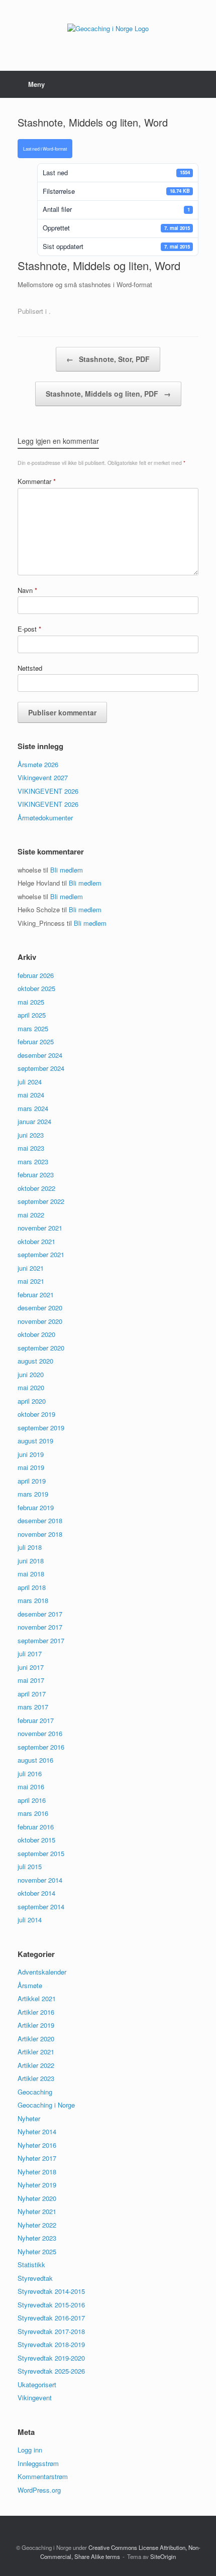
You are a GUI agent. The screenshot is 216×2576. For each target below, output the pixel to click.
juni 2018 (31, 1561)
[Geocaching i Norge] (108, 28)
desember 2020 (40, 1308)
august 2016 (35, 1760)
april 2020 (32, 1401)
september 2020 (41, 1348)
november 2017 (40, 1627)
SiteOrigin (163, 2556)
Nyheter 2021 (37, 2211)
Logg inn (30, 2450)
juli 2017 (30, 1653)
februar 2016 (36, 1827)
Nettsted (30, 668)
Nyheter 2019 (37, 2185)
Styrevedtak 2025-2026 (51, 2371)
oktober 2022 (36, 1188)
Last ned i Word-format (45, 149)
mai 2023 (31, 1148)
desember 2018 (40, 1520)
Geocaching (35, 2092)
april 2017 (32, 1694)
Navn (27, 590)
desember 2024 (40, 1055)
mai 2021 (31, 1281)
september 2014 (41, 1907)
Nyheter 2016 (37, 2145)
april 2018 (32, 1587)
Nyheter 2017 (37, 2158)
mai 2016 (31, 1787)
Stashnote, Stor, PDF (108, 359)
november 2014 (40, 1880)
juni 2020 (31, 1374)
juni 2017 (31, 1667)
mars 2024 (33, 1108)
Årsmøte (30, 1985)
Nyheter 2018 (37, 2172)
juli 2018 (30, 1547)
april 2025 (32, 1015)
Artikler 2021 (36, 2052)
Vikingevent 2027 (43, 777)
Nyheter (29, 2118)
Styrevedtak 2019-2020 (51, 2358)
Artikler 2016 (36, 2012)
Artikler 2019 (36, 2025)
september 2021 (41, 1254)
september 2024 (41, 1068)
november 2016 (40, 1733)
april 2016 (32, 1800)
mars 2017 (33, 1707)
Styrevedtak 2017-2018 (51, 2331)
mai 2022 (31, 1215)
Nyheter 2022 (37, 2225)
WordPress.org (39, 2490)
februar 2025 (36, 1041)
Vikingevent (35, 2398)
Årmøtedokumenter (45, 818)
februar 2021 (36, 1295)
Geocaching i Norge (46, 2105)
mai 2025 (31, 1002)
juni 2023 (31, 1135)
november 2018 (40, 1534)
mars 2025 (33, 1028)
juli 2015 (30, 1866)
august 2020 (35, 1361)
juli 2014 (30, 1920)
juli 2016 (30, 1773)
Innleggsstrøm (38, 2463)
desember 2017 (40, 1614)
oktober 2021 (36, 1241)
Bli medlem (67, 870)
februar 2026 (36, 975)
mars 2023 (33, 1161)
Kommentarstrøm (43, 2476)
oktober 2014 (36, 1893)
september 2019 (41, 1428)
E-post (29, 629)
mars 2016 (33, 1813)
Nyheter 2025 (37, 2251)
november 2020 (40, 1321)
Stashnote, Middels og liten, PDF (108, 394)
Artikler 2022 (36, 2065)
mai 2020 (31, 1387)
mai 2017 (31, 1680)
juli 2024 (30, 1082)
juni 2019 (31, 1454)
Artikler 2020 (36, 2039)
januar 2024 (34, 1121)
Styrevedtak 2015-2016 (51, 2305)
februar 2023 (36, 1175)
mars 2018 (33, 1600)
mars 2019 (33, 1494)
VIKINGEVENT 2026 (48, 791)
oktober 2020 (36, 1334)
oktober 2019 (36, 1414)
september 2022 (41, 1201)
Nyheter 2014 (37, 2131)
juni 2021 (31, 1268)
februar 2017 (36, 1720)
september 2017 (41, 1640)
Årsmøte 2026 (38, 764)
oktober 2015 (36, 1840)
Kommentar (37, 481)
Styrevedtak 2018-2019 (51, 2344)
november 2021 (40, 1228)
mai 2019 (31, 1467)
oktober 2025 (36, 988)
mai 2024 (31, 1095)
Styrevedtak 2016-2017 (51, 2318)
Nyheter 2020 (37, 2198)
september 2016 (41, 1747)
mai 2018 (31, 1574)
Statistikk (31, 2264)
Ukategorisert (37, 2384)
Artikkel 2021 (37, 1998)
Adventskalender (42, 1972)
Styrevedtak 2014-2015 (51, 2291)
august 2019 (35, 1441)
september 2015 (41, 1853)
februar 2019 (36, 1507)
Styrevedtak (35, 2278)
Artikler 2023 (36, 2078)
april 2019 (32, 1481)
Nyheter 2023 (37, 2238)
